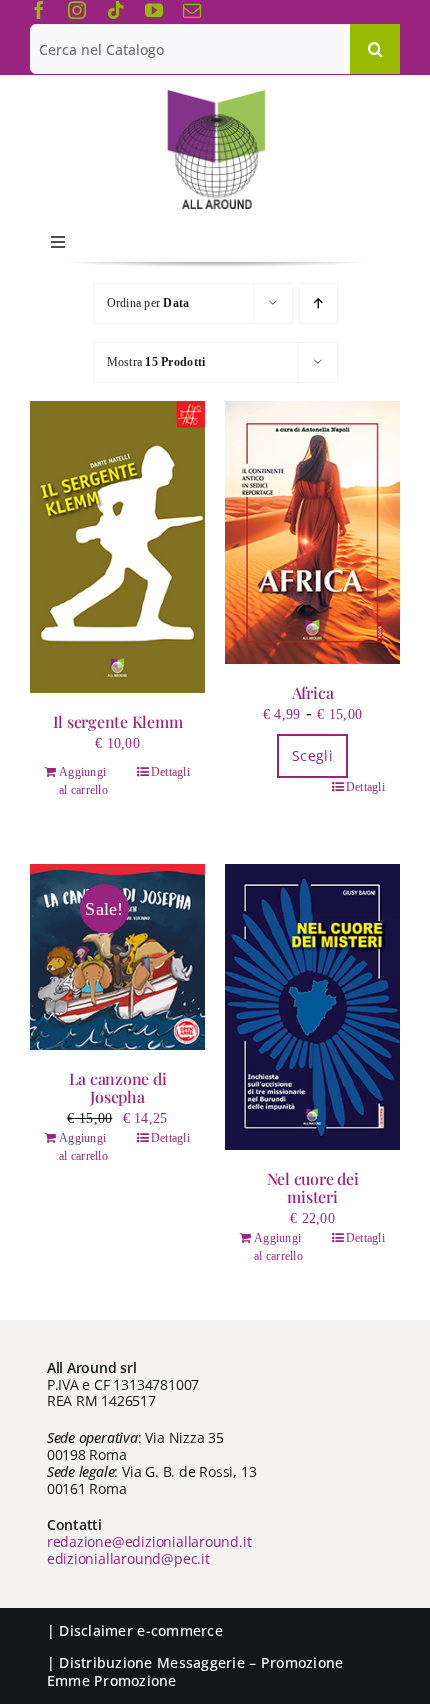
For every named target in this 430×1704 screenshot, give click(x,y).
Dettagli (170, 772)
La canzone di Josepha (118, 1087)
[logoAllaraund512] (215, 96)
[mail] (192, 10)
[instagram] (77, 10)
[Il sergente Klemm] (117, 547)
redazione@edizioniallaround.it (149, 1541)
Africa (313, 692)
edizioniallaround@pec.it (128, 1558)
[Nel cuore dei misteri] (312, 1006)
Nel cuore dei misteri (313, 1187)
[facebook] (39, 10)
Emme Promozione (112, 1680)
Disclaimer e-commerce (141, 1630)
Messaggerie (201, 1662)
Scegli (312, 755)
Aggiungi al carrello (83, 781)
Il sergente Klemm (118, 721)
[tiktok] (116, 10)
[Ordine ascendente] (318, 303)
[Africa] (312, 532)
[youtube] (154, 10)
